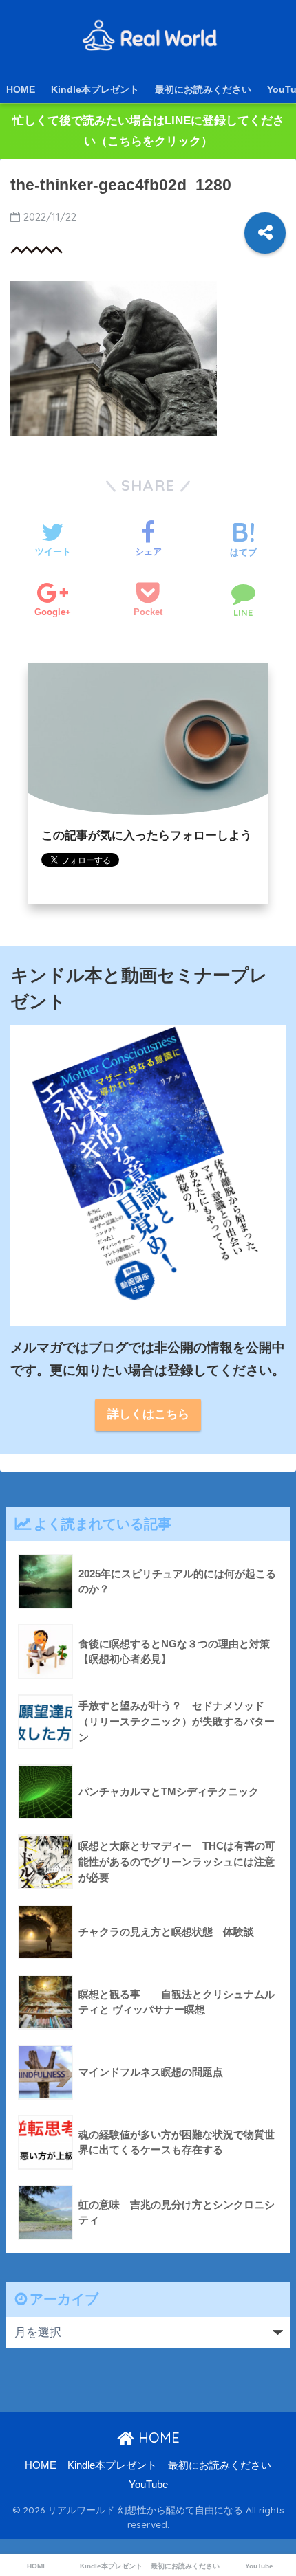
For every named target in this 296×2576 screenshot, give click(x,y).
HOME (21, 89)
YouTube (148, 2485)
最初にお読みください (203, 89)
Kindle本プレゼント (95, 89)
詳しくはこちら (148, 1414)
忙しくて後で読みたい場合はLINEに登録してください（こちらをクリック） (148, 131)
